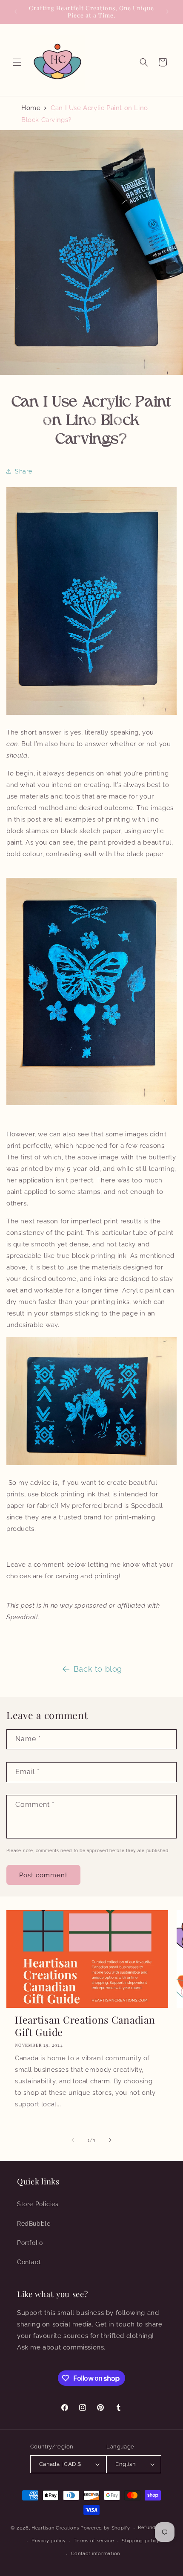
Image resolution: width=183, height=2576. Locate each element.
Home (31, 108)
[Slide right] (110, 2140)
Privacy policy (49, 2541)
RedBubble (34, 2224)
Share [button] (24, 471)
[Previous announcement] (16, 12)
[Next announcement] (167, 12)
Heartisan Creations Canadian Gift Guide (85, 2026)
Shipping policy (141, 2541)
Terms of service (94, 2541)
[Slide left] (73, 2140)
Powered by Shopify (105, 2528)
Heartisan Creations (55, 2528)
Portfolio (30, 2243)
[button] (17, 62)
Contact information (96, 2554)
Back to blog (98, 1669)
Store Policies (38, 2204)
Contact (29, 2262)
